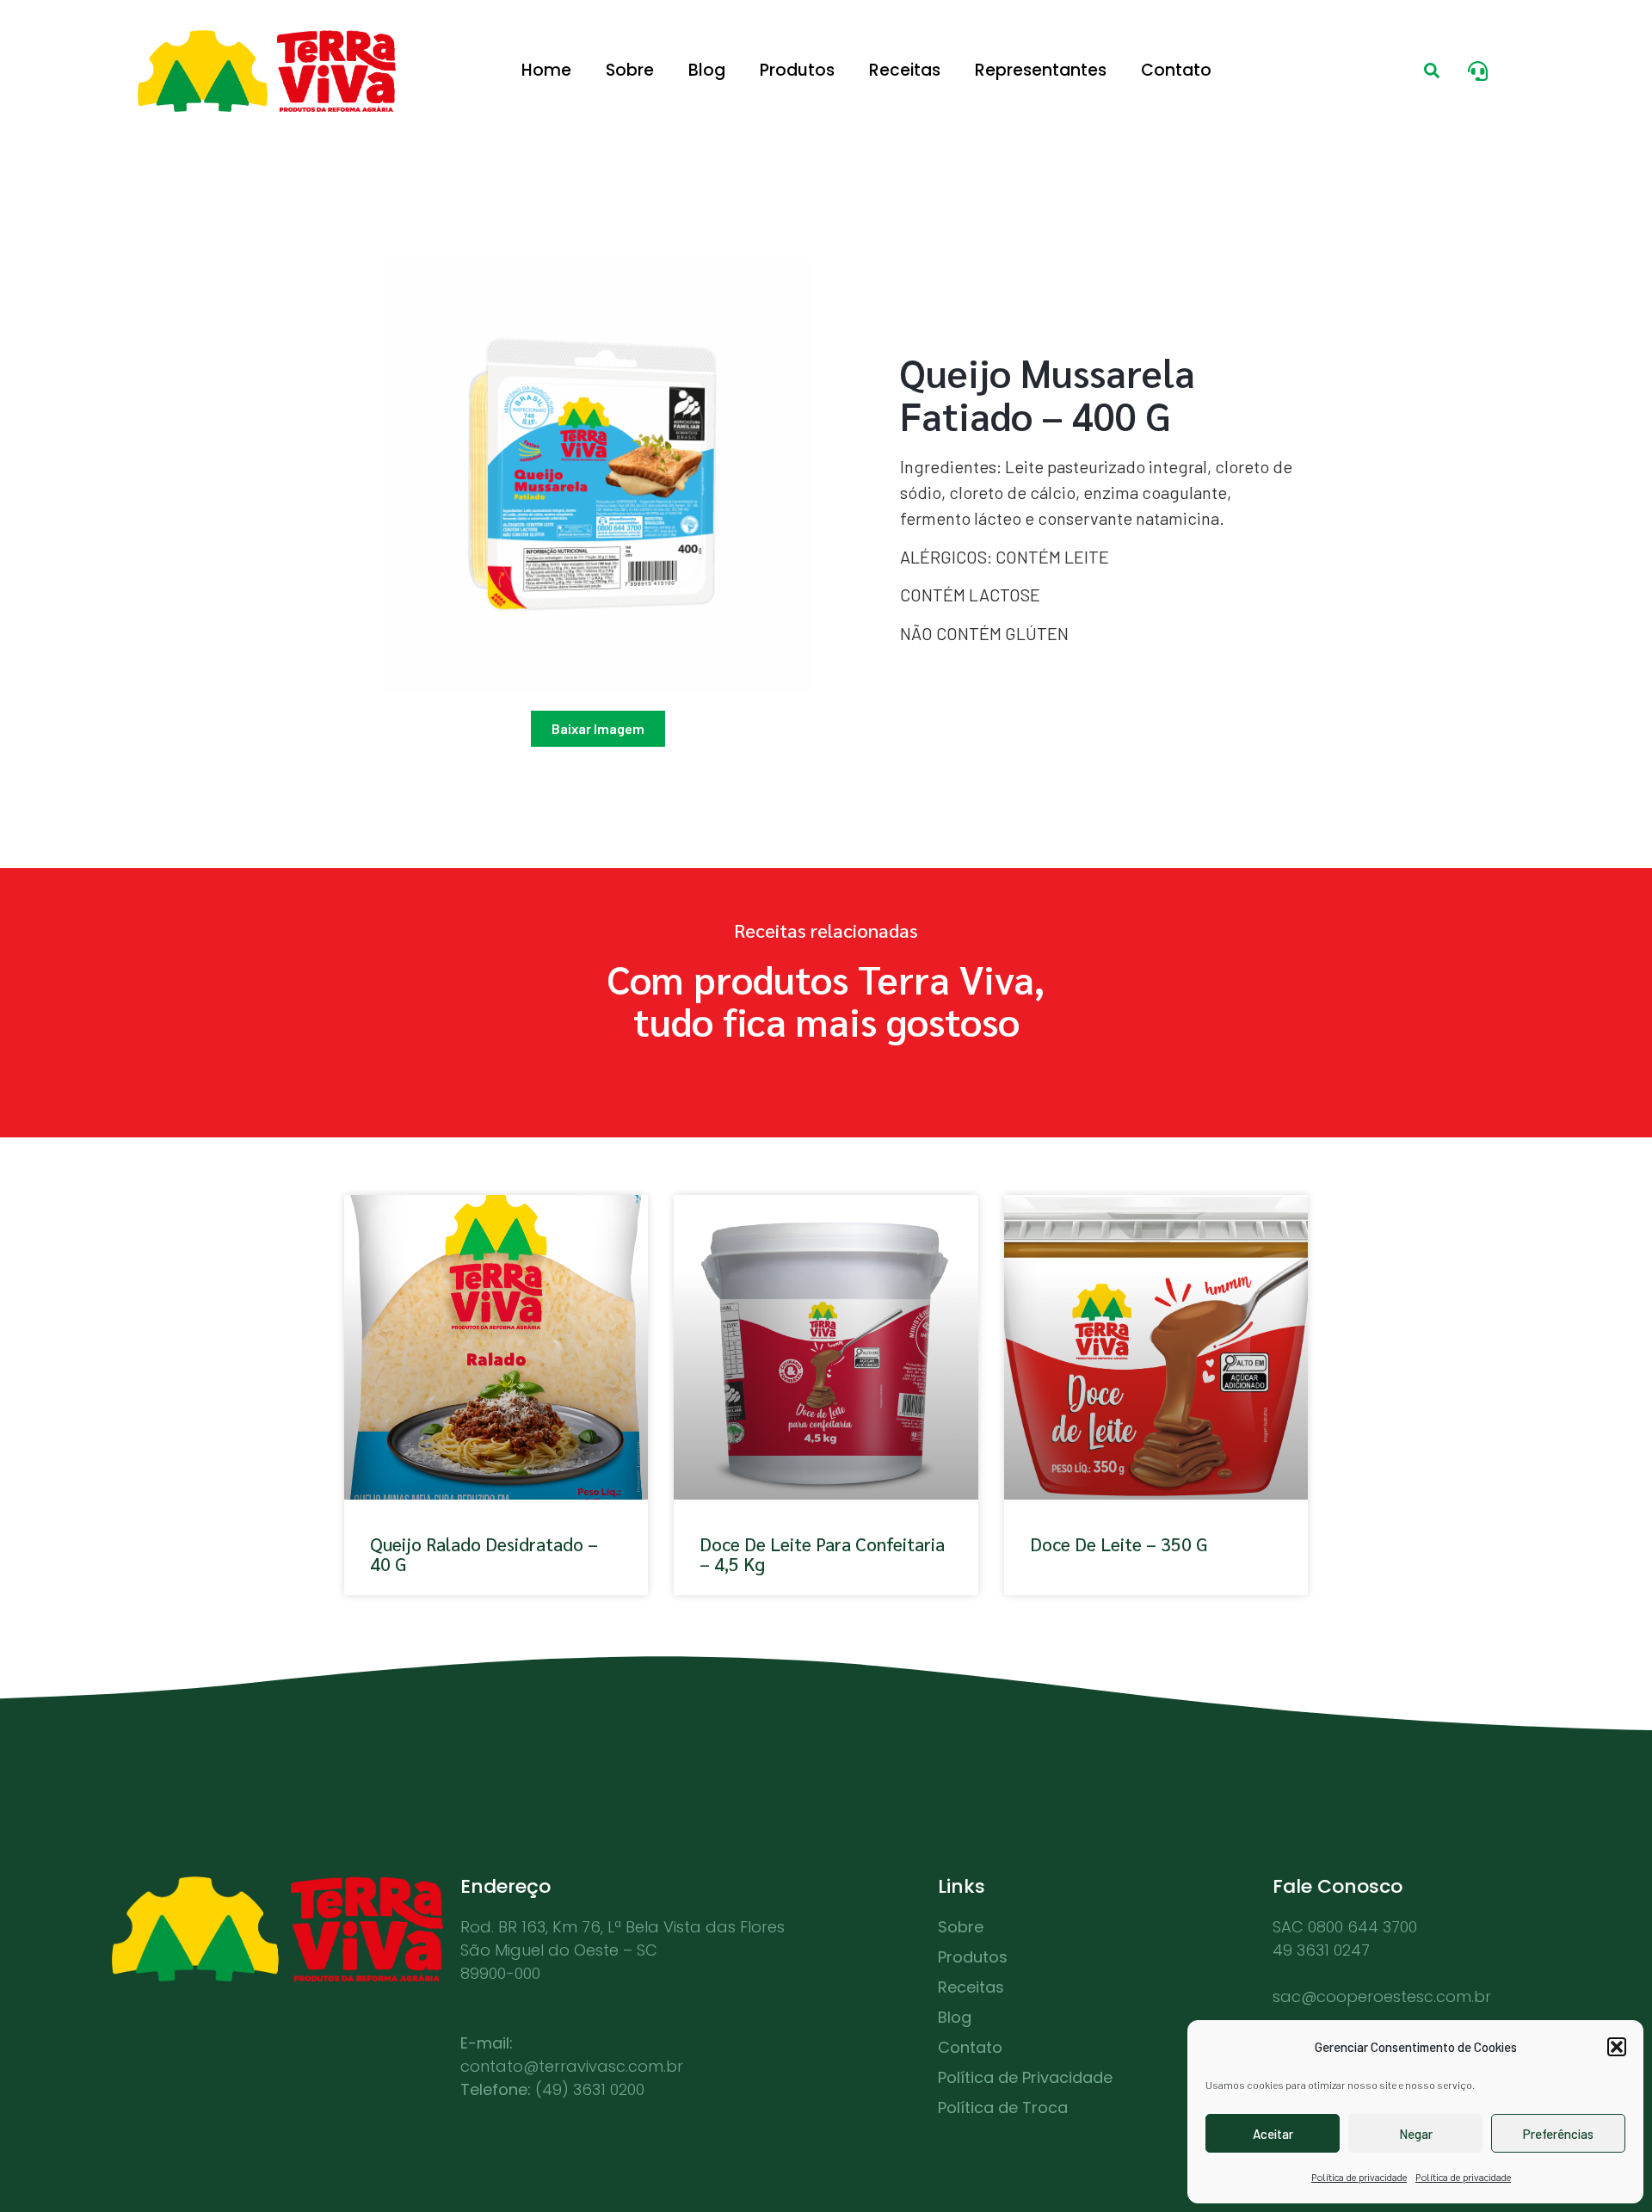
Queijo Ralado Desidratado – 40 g (484, 1554)
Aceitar (1273, 2134)
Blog (707, 70)
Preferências (1558, 2134)
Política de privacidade (1359, 2177)
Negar (1416, 2134)
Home (546, 70)
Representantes (1041, 70)
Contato (1176, 70)
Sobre (630, 70)
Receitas (905, 70)
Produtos (797, 70)
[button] (1617, 2047)
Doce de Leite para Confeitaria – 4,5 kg (822, 1554)
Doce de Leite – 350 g (1119, 1544)
